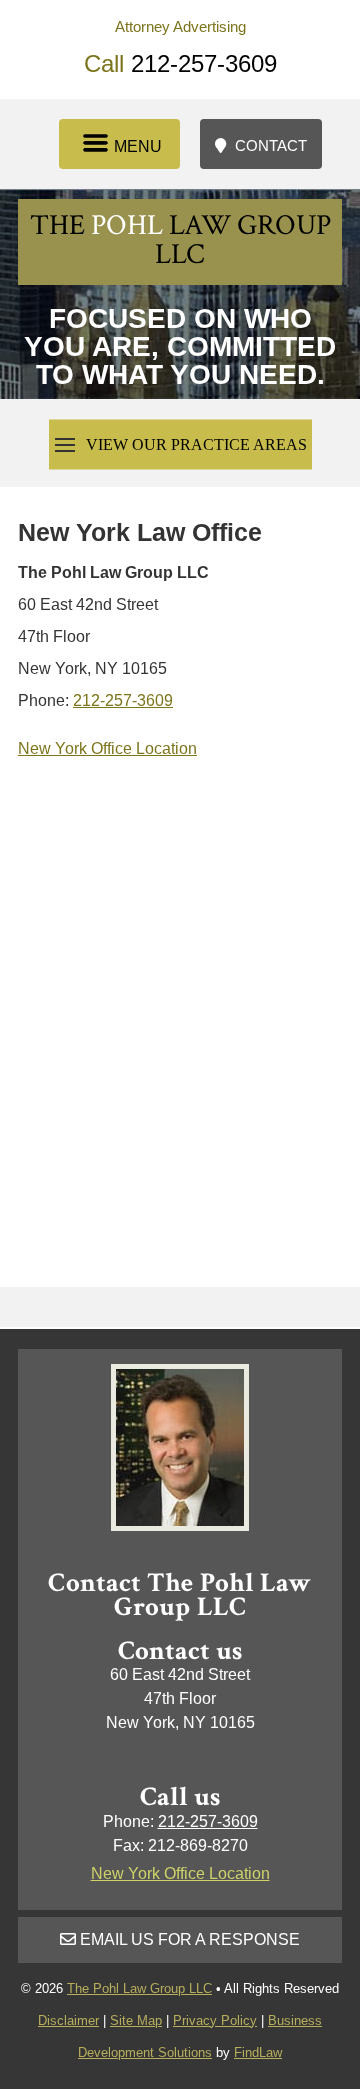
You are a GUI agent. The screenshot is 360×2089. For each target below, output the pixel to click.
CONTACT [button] (271, 145)
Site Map (136, 2020)
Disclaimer (68, 2020)
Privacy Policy (215, 2020)
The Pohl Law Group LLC (139, 1988)
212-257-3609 (204, 63)
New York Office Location (107, 748)
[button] (119, 138)
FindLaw (258, 2052)
